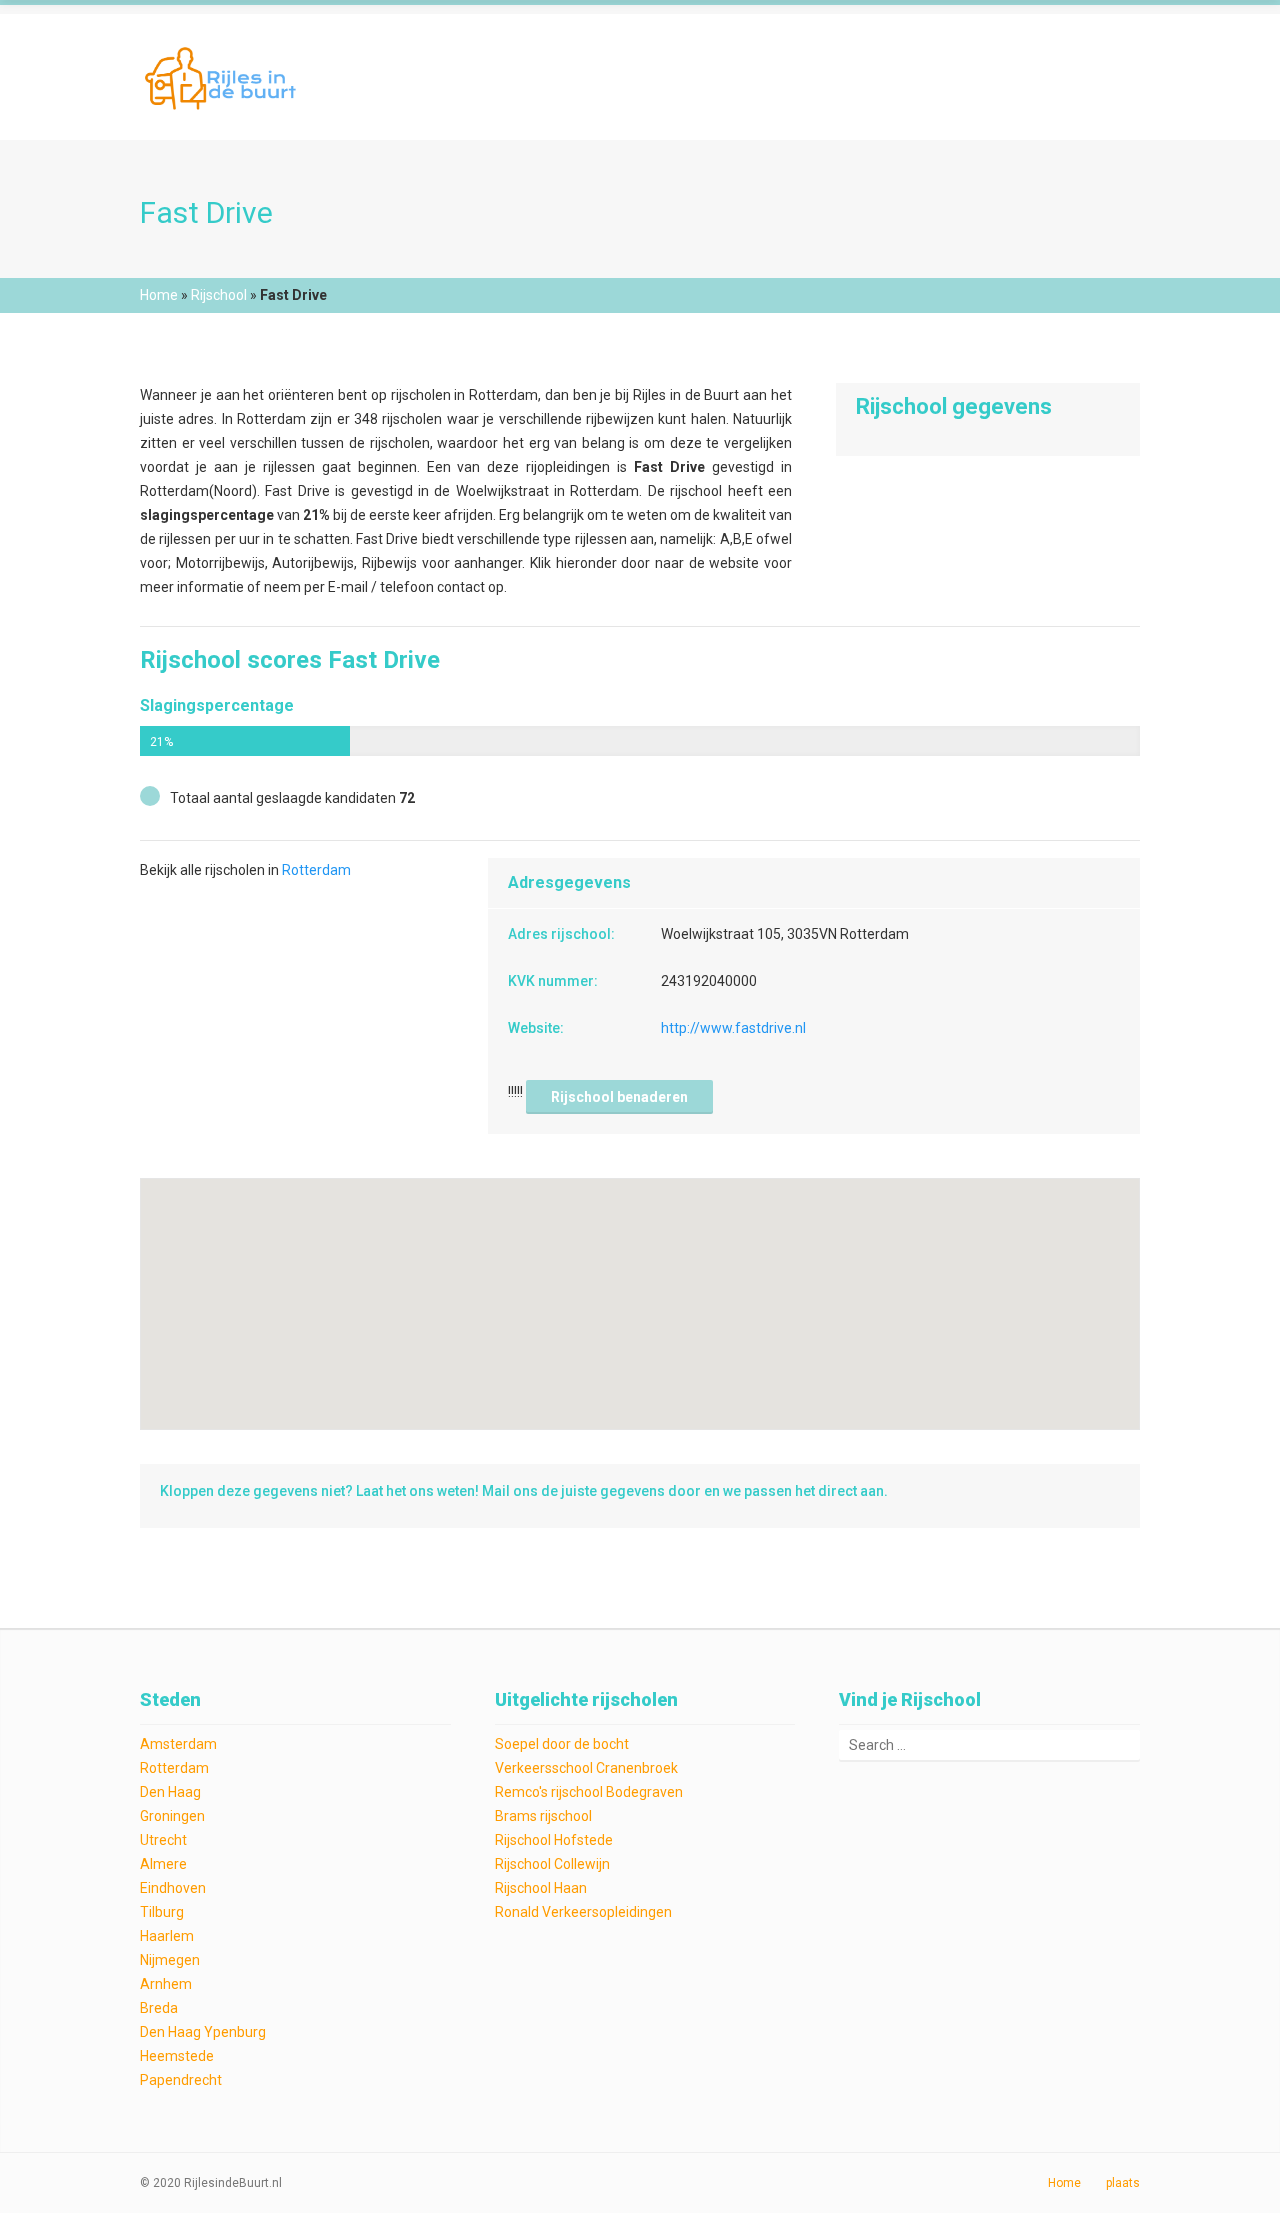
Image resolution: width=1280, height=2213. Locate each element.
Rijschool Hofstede (554, 1840)
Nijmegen (170, 1960)
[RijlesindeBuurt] (223, 76)
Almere (163, 1864)
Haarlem (167, 1936)
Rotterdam (316, 870)
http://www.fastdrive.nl (733, 1028)
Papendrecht (181, 2080)
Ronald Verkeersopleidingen (583, 1912)
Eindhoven (173, 1888)
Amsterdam (178, 1744)
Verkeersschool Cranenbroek (586, 1768)
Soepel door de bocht (562, 1744)
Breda (159, 2008)
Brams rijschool (543, 1816)
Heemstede (177, 2056)
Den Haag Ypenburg (203, 2032)
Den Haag (170, 1792)
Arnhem (166, 1984)
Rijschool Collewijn (552, 1864)
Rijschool (219, 295)
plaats (1123, 2183)
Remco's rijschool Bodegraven (589, 1792)
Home (159, 295)
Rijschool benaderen (619, 1097)
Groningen (172, 1816)
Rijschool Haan (541, 1888)
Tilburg (162, 1912)
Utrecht (163, 1840)
